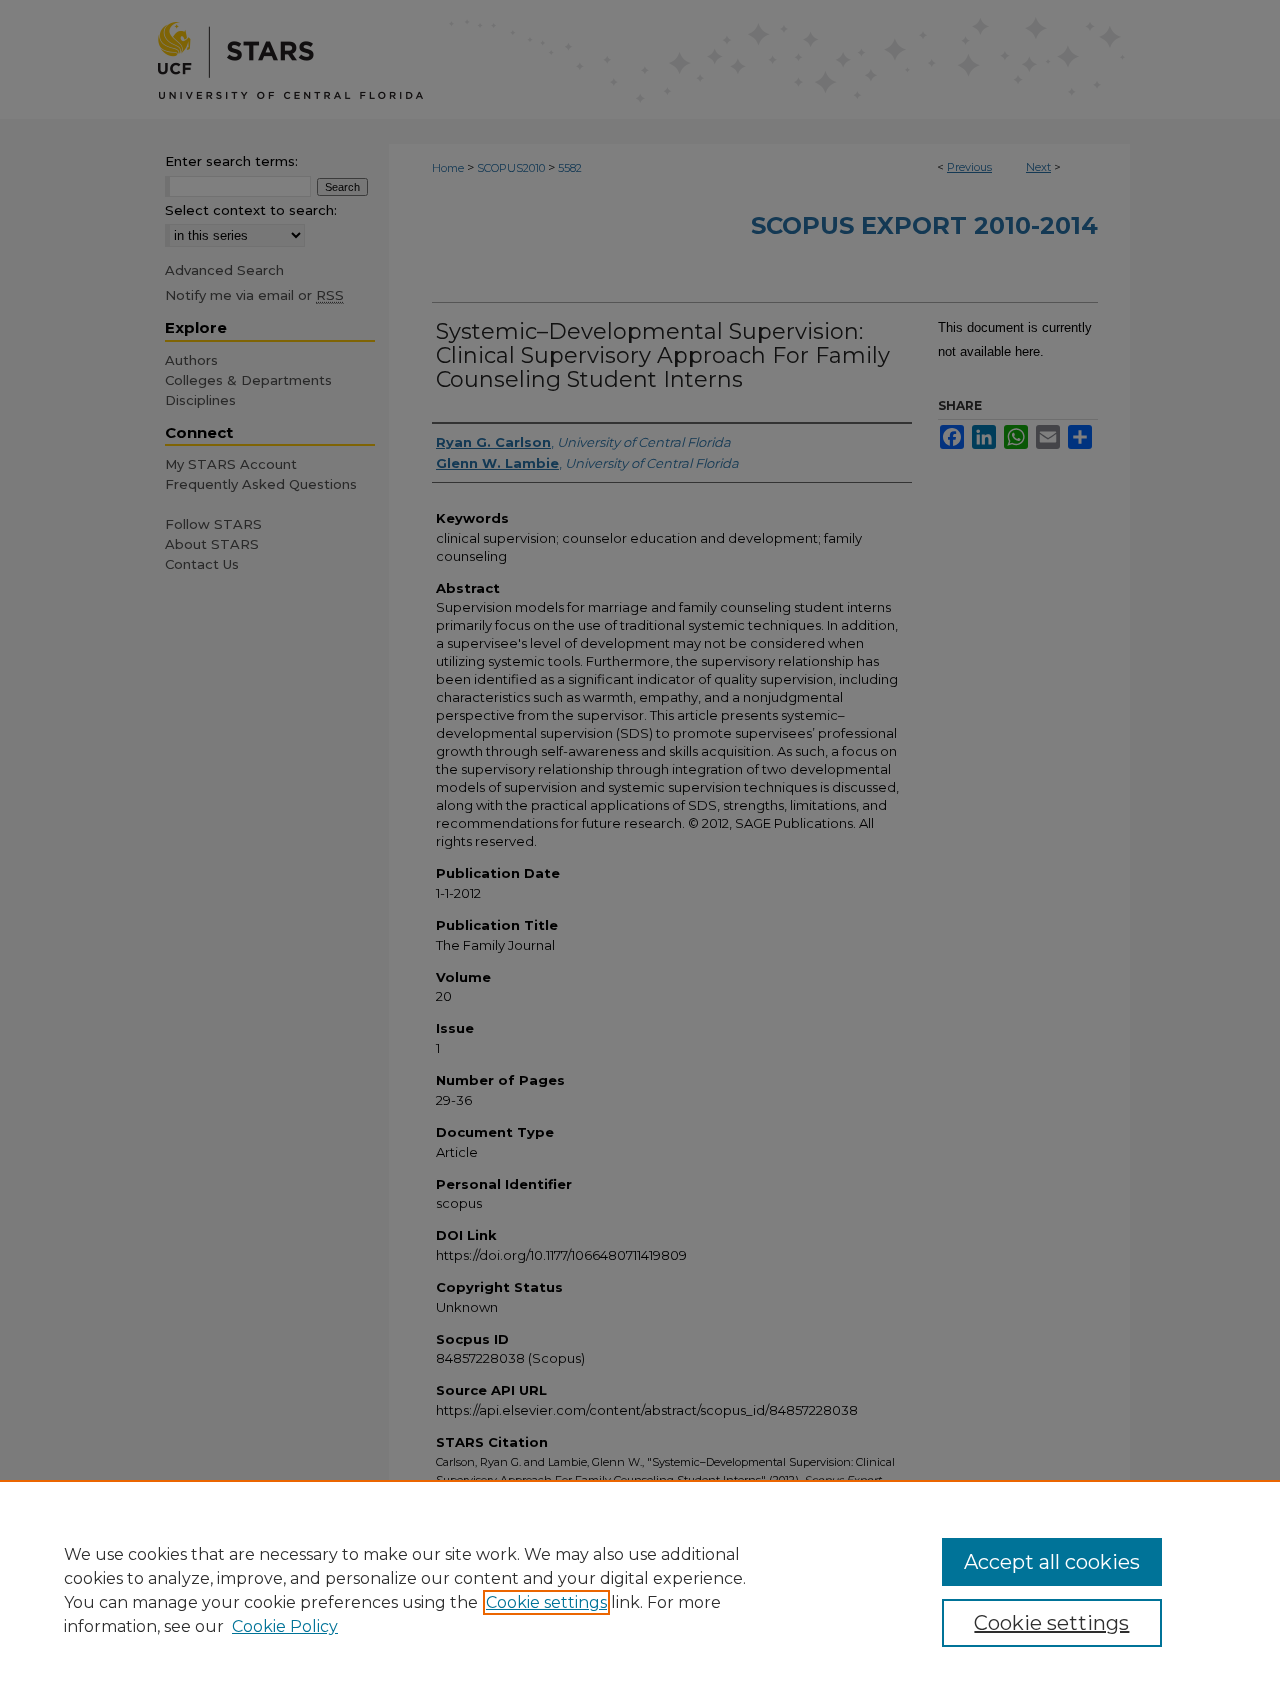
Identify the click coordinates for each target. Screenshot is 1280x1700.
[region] (640, 1590)
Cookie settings (546, 1602)
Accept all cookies (1052, 1562)
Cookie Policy (285, 1626)
